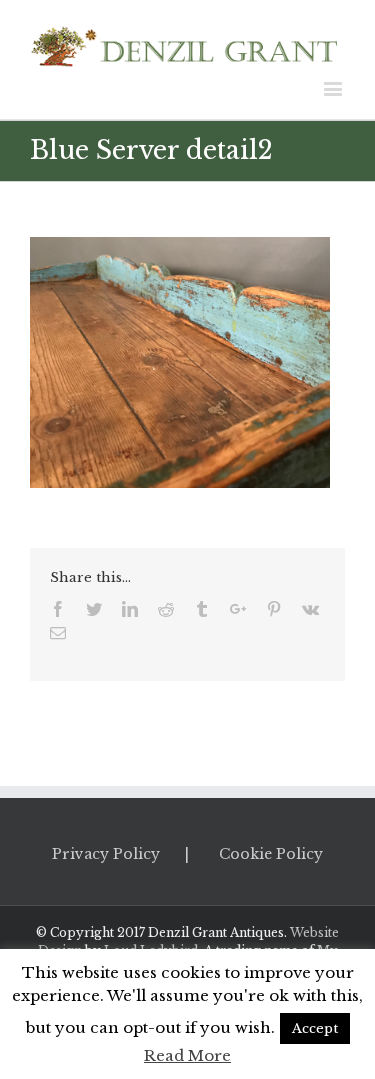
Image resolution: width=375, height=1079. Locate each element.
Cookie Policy (271, 854)
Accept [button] (315, 1028)
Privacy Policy (106, 854)
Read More (187, 1055)
